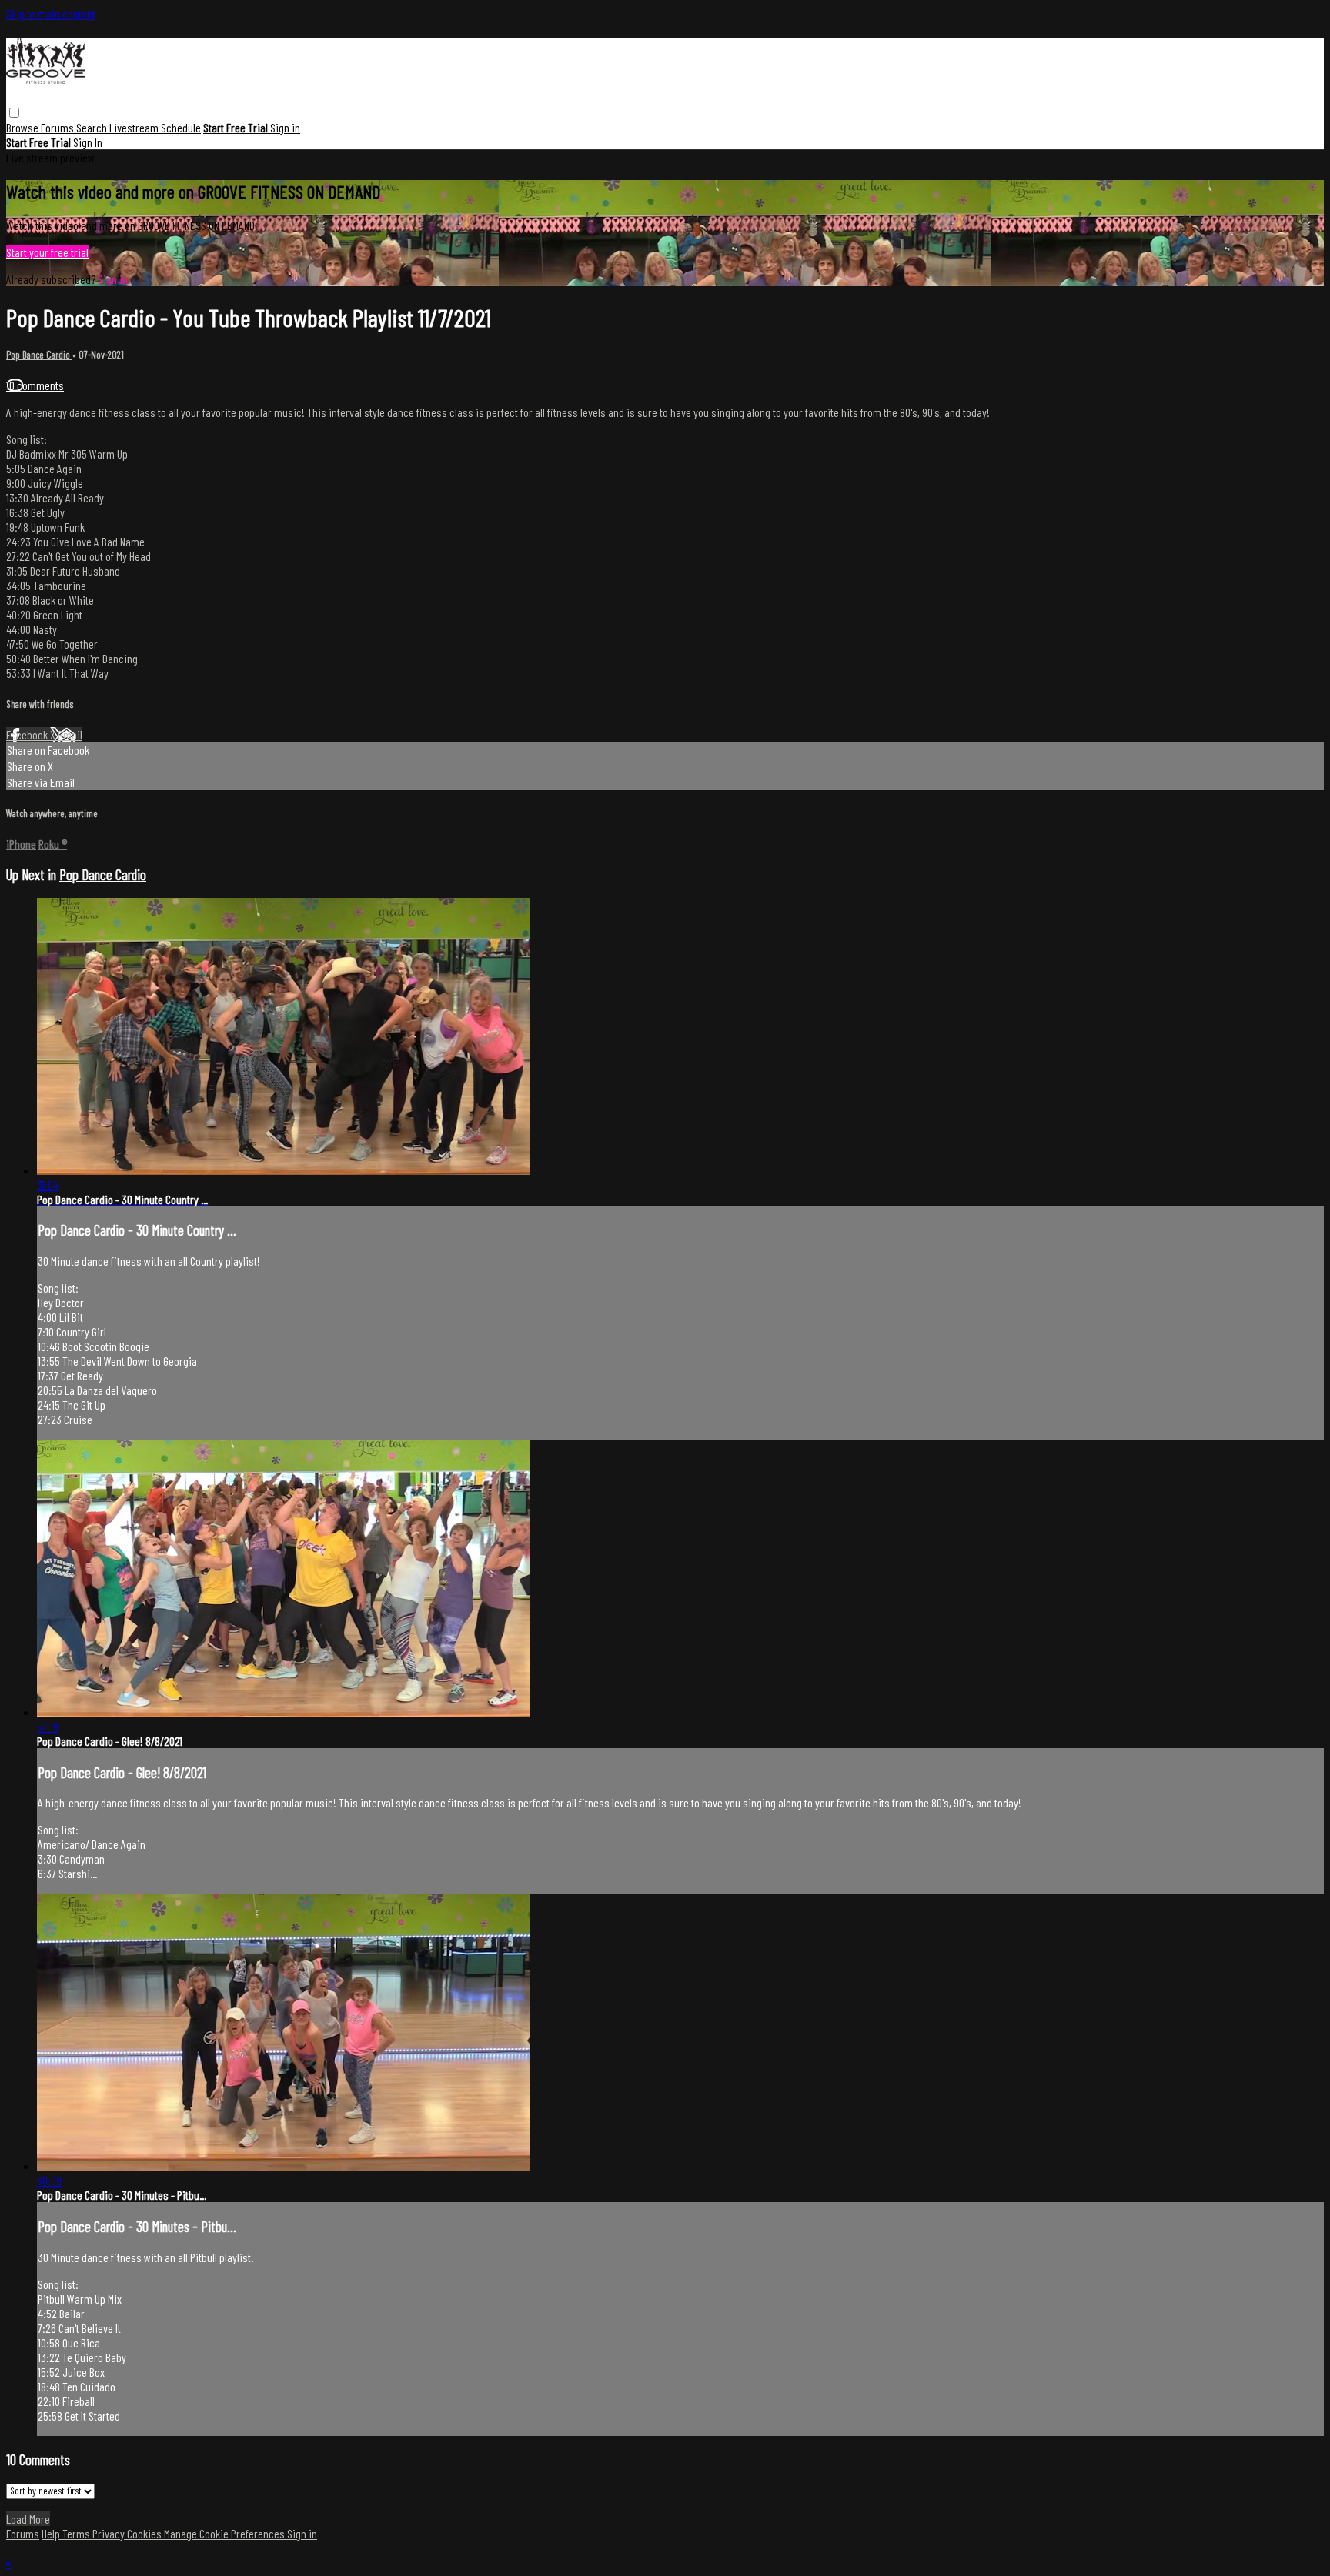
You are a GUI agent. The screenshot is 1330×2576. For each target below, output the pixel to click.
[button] (14, 113)
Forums (58, 127)
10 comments (35, 385)
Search (93, 127)
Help (52, 2533)
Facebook (28, 734)
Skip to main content (51, 13)
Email (70, 734)
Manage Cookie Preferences (226, 2533)
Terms (77, 2533)
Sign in (285, 127)
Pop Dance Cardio (39, 355)
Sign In (88, 142)
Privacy (110, 2533)
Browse (23, 127)
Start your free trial (47, 252)
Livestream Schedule (155, 127)
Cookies (145, 2533)
